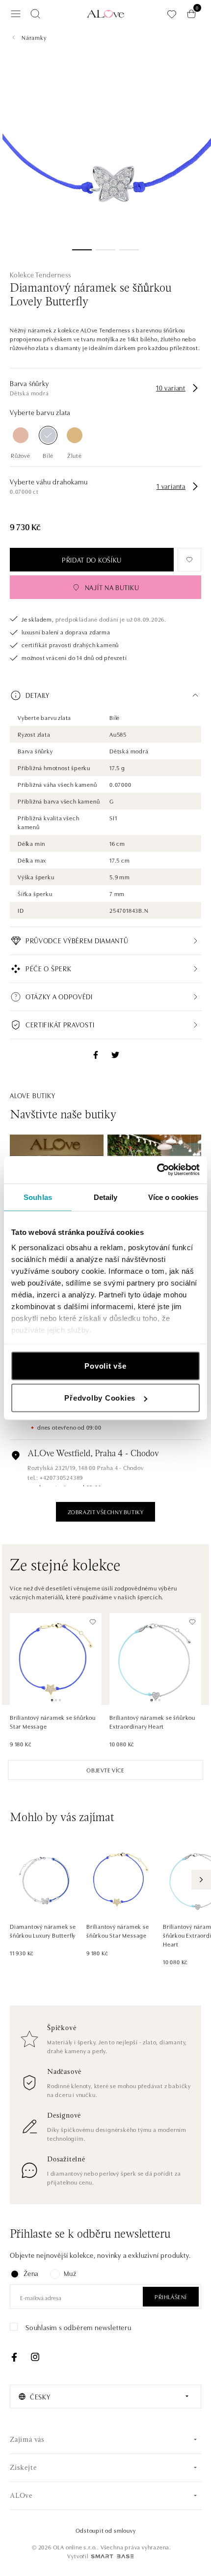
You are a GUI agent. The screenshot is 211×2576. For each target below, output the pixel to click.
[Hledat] (35, 14)
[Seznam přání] (172, 14)
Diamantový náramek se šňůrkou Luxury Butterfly (43, 1931)
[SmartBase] (112, 2556)
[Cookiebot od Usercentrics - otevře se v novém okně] (157, 1170)
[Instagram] (35, 2357)
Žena (31, 2273)
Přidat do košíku (92, 560)
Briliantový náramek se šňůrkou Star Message (53, 1722)
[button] (105, 695)
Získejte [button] (23, 2468)
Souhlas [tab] (38, 1197)
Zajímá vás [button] (27, 2440)
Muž (70, 2273)
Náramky (34, 37)
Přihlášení (171, 2296)
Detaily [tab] (106, 1197)
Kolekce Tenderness (40, 274)
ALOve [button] (21, 2496)
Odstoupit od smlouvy (106, 2530)
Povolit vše (105, 1365)
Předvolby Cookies (100, 1398)
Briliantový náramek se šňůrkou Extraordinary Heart (152, 1722)
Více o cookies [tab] (173, 1197)
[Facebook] (14, 2357)
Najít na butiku (112, 587)
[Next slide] (201, 1880)
